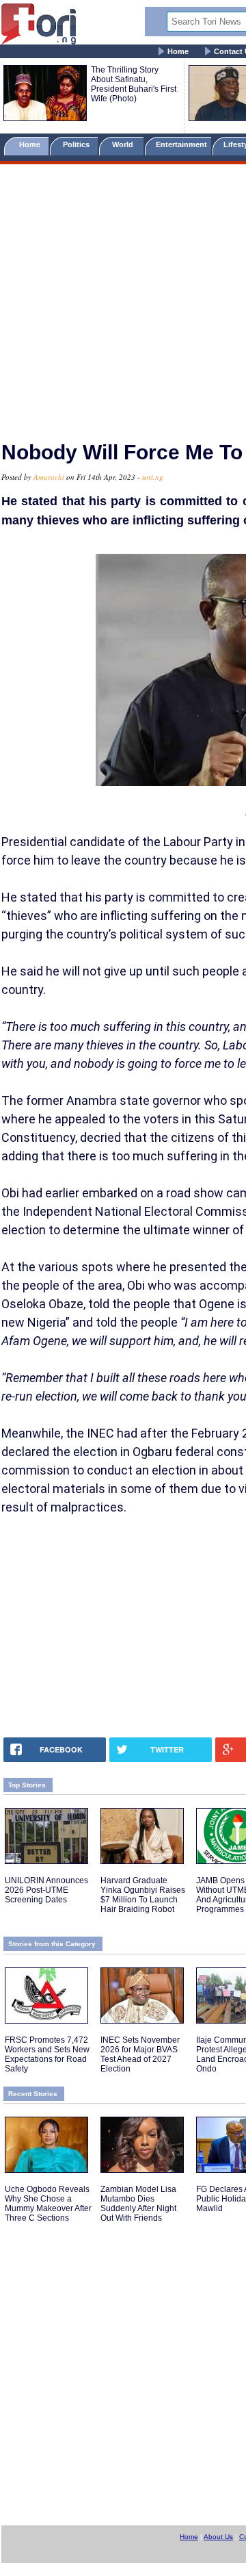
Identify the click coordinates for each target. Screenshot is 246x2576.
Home (178, 51)
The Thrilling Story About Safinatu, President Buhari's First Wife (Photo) (134, 84)
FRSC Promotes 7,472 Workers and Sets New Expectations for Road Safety (47, 2054)
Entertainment (181, 144)
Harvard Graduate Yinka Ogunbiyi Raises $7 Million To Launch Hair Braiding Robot (143, 1895)
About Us (218, 2537)
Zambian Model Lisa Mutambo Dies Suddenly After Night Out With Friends (138, 2204)
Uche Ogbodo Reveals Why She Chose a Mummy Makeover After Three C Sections (48, 2204)
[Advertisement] (123, 296)
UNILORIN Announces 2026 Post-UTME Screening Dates (46, 1890)
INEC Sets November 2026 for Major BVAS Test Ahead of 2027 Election (140, 2054)
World (125, 144)
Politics (77, 144)
